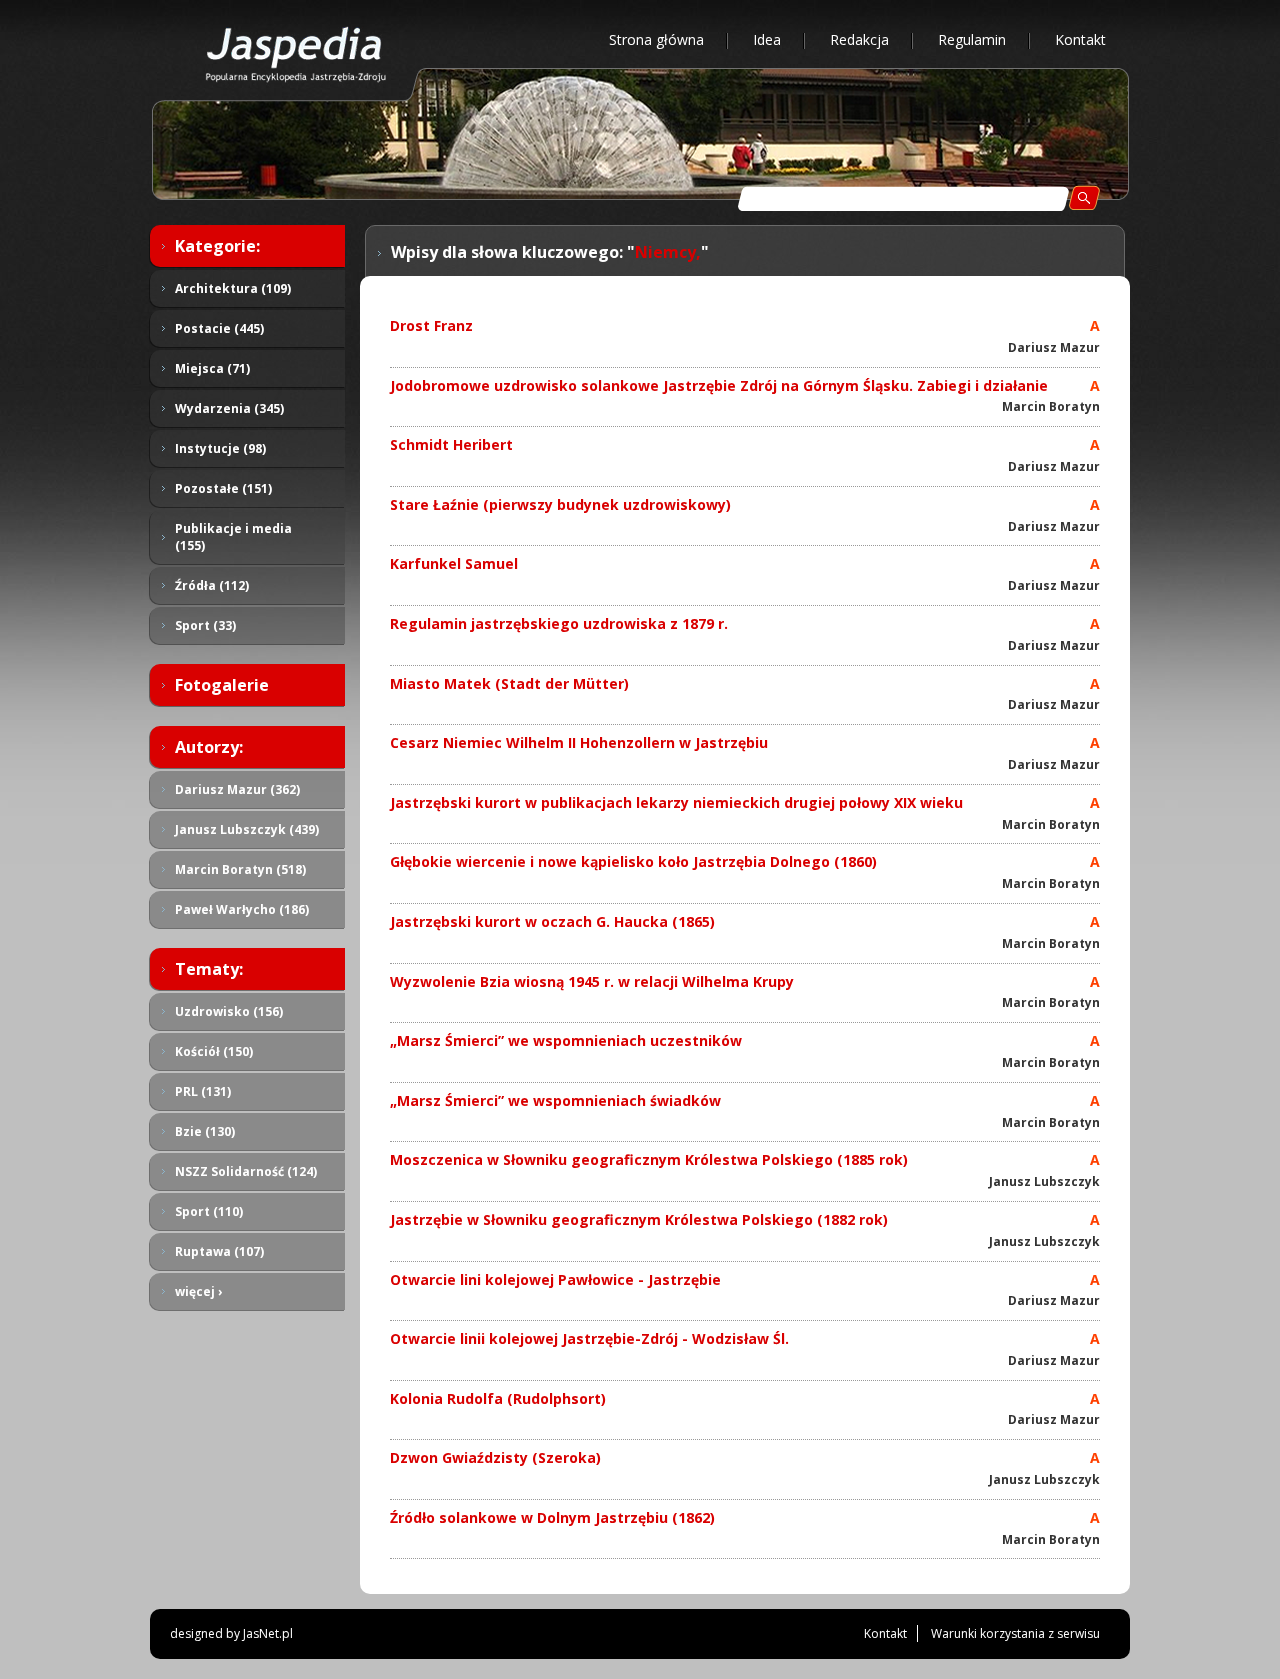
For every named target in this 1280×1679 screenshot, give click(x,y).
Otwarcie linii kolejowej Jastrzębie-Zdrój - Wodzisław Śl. (589, 1338)
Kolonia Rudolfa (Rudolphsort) (498, 1398)
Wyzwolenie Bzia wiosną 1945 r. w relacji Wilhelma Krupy (592, 981)
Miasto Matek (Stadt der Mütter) (509, 683)
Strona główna (656, 39)
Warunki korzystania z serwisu (1015, 1633)
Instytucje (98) (220, 448)
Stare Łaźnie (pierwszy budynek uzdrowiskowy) (560, 504)
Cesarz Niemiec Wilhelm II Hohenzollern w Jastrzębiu (579, 742)
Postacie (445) (219, 328)
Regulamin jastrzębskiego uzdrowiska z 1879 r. (559, 623)
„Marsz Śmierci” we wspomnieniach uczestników (566, 1040)
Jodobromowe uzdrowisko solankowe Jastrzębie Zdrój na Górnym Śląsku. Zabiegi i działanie (719, 385)
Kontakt (1080, 39)
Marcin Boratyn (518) (240, 869)
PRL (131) (203, 1091)
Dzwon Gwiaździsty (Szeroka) (495, 1457)
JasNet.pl (268, 1633)
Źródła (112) (212, 585)
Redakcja (859, 39)
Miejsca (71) (212, 368)
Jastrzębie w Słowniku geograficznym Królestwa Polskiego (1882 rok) (639, 1219)
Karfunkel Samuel (454, 563)
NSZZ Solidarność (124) (246, 1171)
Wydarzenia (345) (229, 408)
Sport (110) (209, 1211)
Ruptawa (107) (219, 1251)
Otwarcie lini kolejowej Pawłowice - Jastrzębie (555, 1279)
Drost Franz (431, 325)
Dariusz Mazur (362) (237, 789)
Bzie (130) (205, 1131)
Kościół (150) (214, 1051)
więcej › (198, 1291)
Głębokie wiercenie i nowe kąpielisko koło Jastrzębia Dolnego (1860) (633, 861)
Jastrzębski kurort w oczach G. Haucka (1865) (552, 921)
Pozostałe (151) (223, 488)
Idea (767, 39)
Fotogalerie (222, 685)
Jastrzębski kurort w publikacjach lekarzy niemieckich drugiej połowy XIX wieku (676, 802)
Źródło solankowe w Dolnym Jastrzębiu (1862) (552, 1517)
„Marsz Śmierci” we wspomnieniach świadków (555, 1100)
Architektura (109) (233, 288)
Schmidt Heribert (451, 444)
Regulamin (972, 39)
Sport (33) (205, 625)
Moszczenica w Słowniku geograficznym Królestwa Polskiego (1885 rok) (649, 1159)
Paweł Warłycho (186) (242, 909)
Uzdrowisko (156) (229, 1011)
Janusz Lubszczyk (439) (247, 829)
